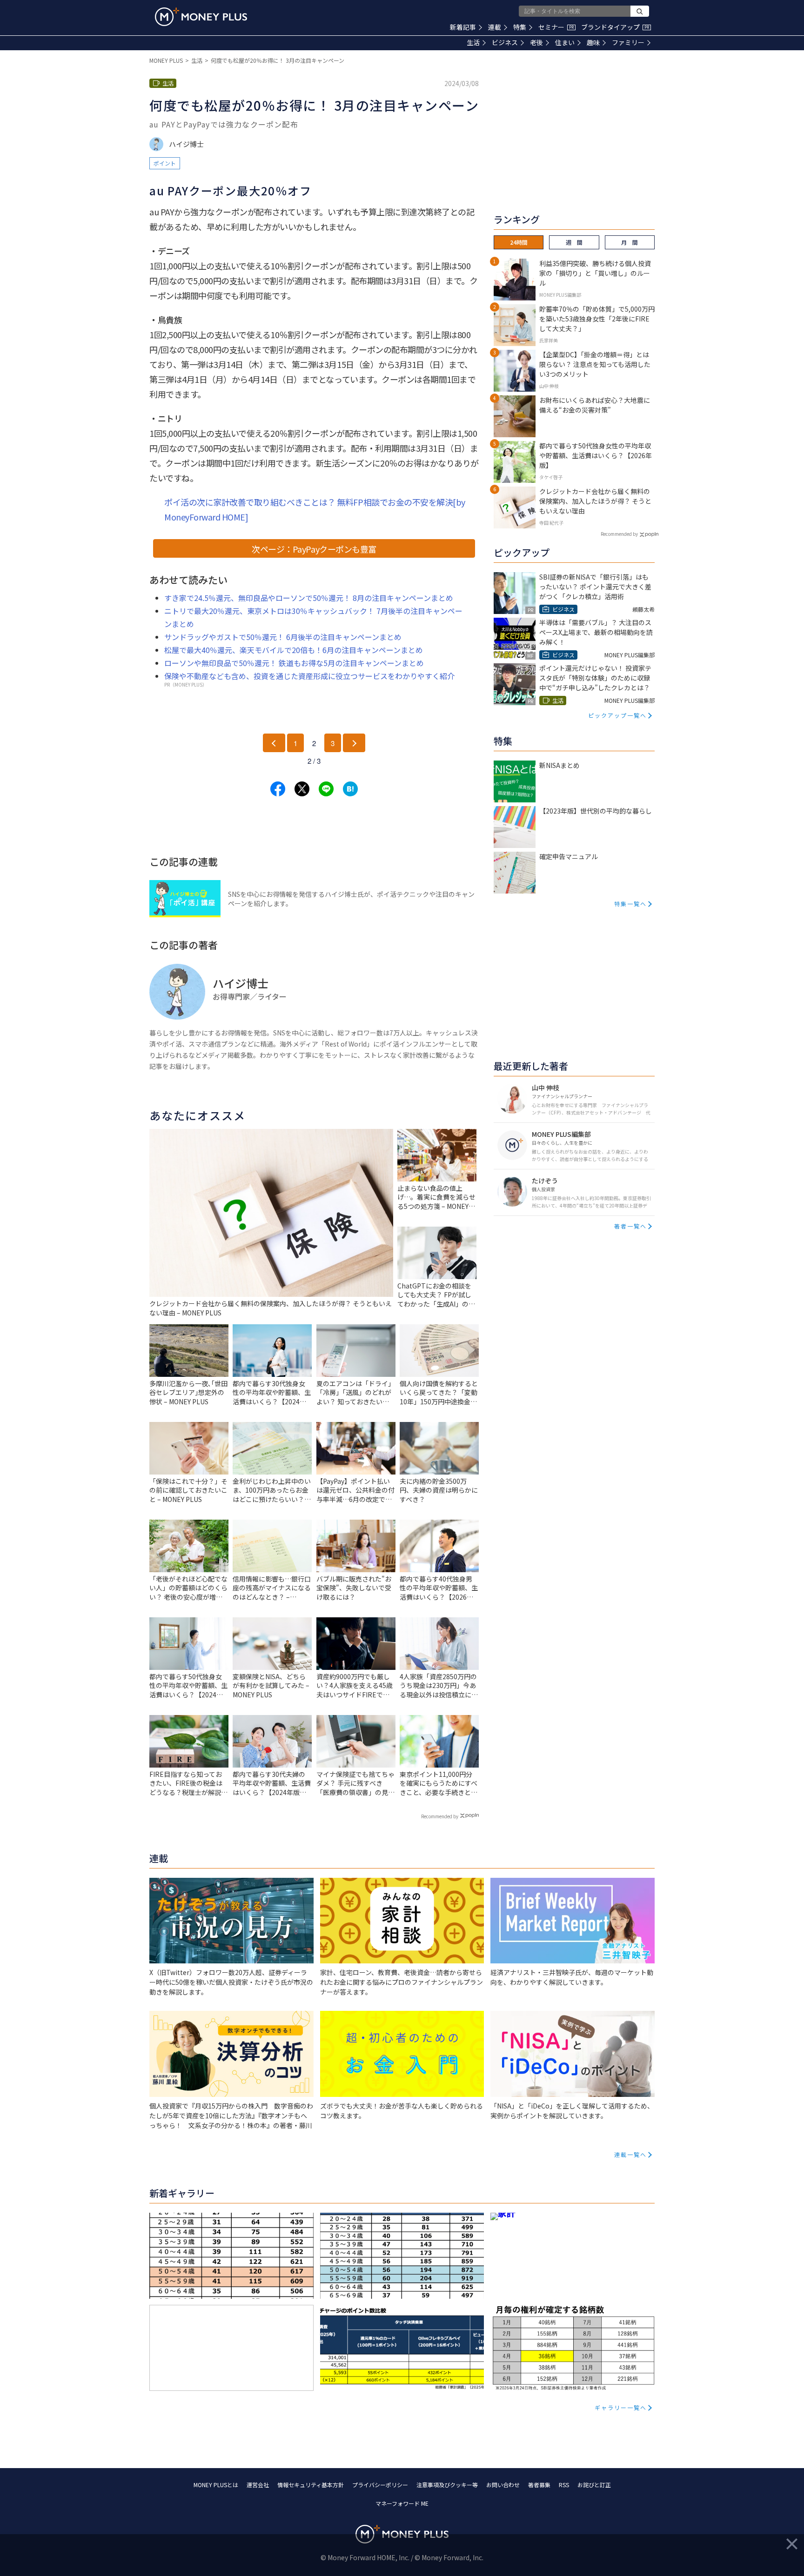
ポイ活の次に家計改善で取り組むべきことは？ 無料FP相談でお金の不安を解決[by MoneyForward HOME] (315, 509)
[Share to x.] (302, 789)
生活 (473, 42)
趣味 (593, 42)
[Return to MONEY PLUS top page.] (201, 17)
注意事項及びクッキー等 (447, 2485)
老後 (536, 42)
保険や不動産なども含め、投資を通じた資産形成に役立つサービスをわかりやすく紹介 (309, 676)
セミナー (556, 27)
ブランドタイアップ (615, 27)
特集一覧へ (630, 904)
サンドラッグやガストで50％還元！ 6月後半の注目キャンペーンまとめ (283, 637)
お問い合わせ (503, 2485)
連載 (495, 27)
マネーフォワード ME (402, 2503)
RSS (564, 2485)
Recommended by (440, 1816)
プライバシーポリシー (380, 2485)
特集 (520, 27)
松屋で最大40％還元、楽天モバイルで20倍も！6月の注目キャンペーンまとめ (294, 650)
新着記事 (463, 27)
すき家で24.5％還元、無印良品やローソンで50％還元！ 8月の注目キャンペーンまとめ (309, 598)
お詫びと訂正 (594, 2485)
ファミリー (628, 42)
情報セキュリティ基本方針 (311, 2485)
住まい (565, 42)
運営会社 (258, 2485)
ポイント (165, 163)
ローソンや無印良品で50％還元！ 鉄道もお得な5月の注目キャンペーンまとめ (294, 663)
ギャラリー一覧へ (621, 2407)
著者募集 (539, 2485)
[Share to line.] (326, 789)
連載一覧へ (630, 2154)
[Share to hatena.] (350, 789)
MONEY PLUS (166, 60)
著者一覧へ (630, 1226)
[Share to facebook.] (278, 789)
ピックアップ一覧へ (617, 715)
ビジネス (505, 42)
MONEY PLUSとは (216, 2485)
